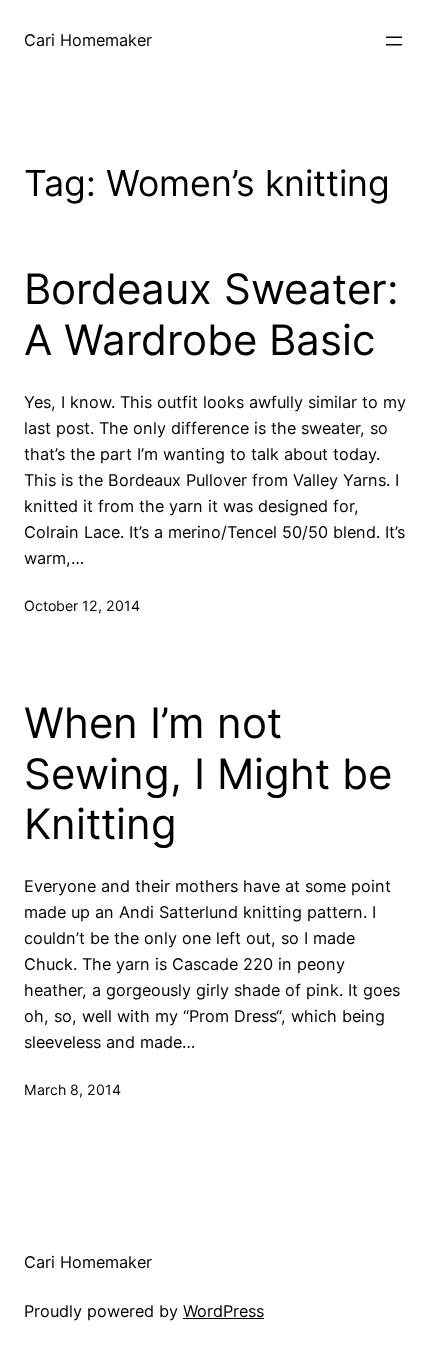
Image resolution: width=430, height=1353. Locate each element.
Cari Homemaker (88, 40)
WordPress (223, 1311)
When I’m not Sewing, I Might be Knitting (208, 773)
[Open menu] (394, 41)
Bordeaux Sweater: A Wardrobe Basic (211, 314)
